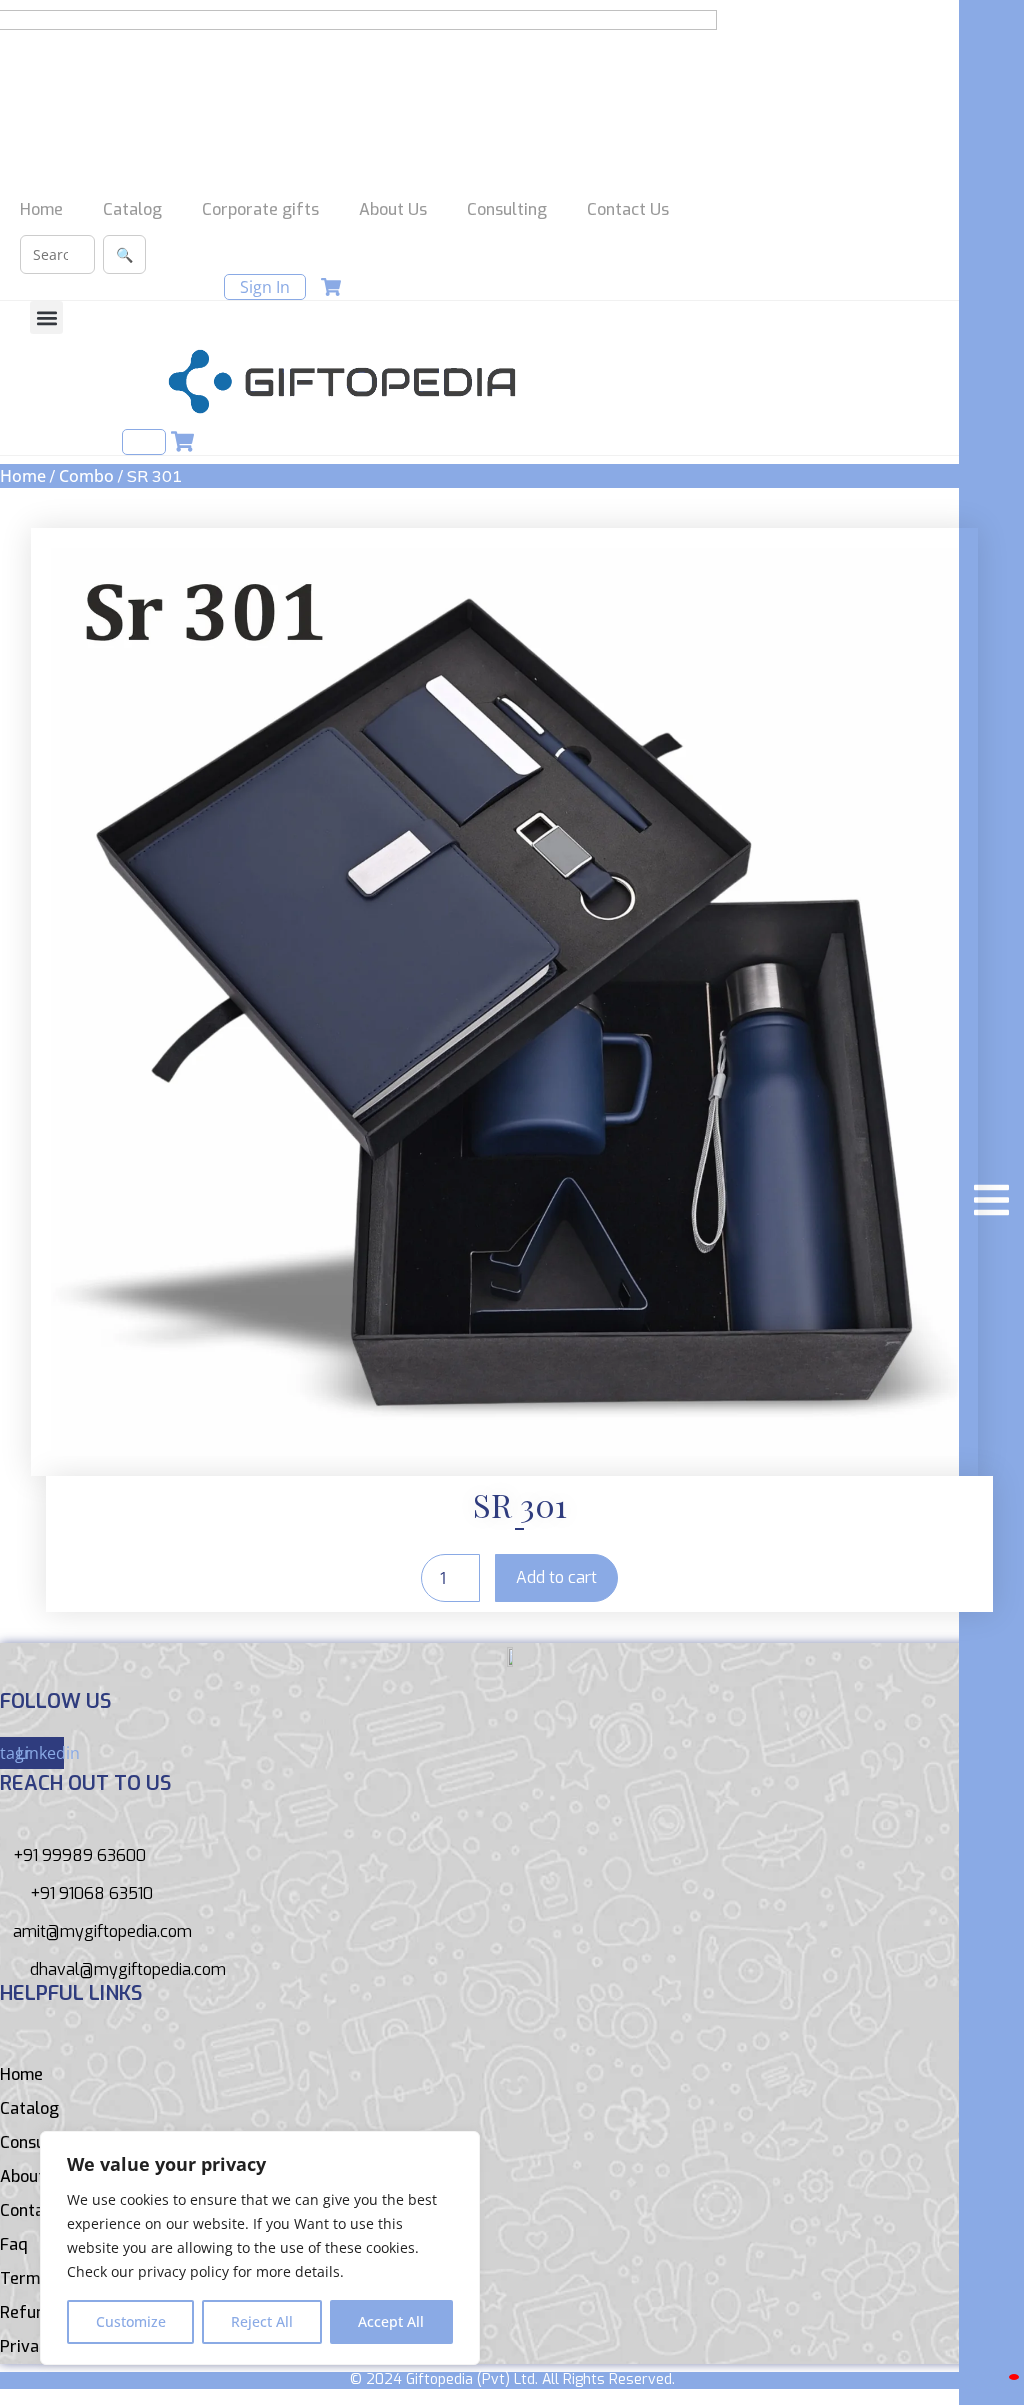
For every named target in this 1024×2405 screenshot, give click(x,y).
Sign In (265, 287)
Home (41, 209)
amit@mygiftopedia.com (102, 1931)
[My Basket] (1014, 2377)
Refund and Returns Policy (99, 2312)
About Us (393, 209)
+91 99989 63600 (79, 1855)
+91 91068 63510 (91, 1893)
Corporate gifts (260, 209)
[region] (260, 2248)
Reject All (262, 2321)
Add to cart (556, 1577)
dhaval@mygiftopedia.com (128, 1969)
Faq (14, 2244)
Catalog (132, 209)
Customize (131, 2321)
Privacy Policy (52, 2346)
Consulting (507, 209)
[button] (46, 317)
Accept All (391, 2321)
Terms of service (63, 2278)
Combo (86, 476)
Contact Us (628, 209)
